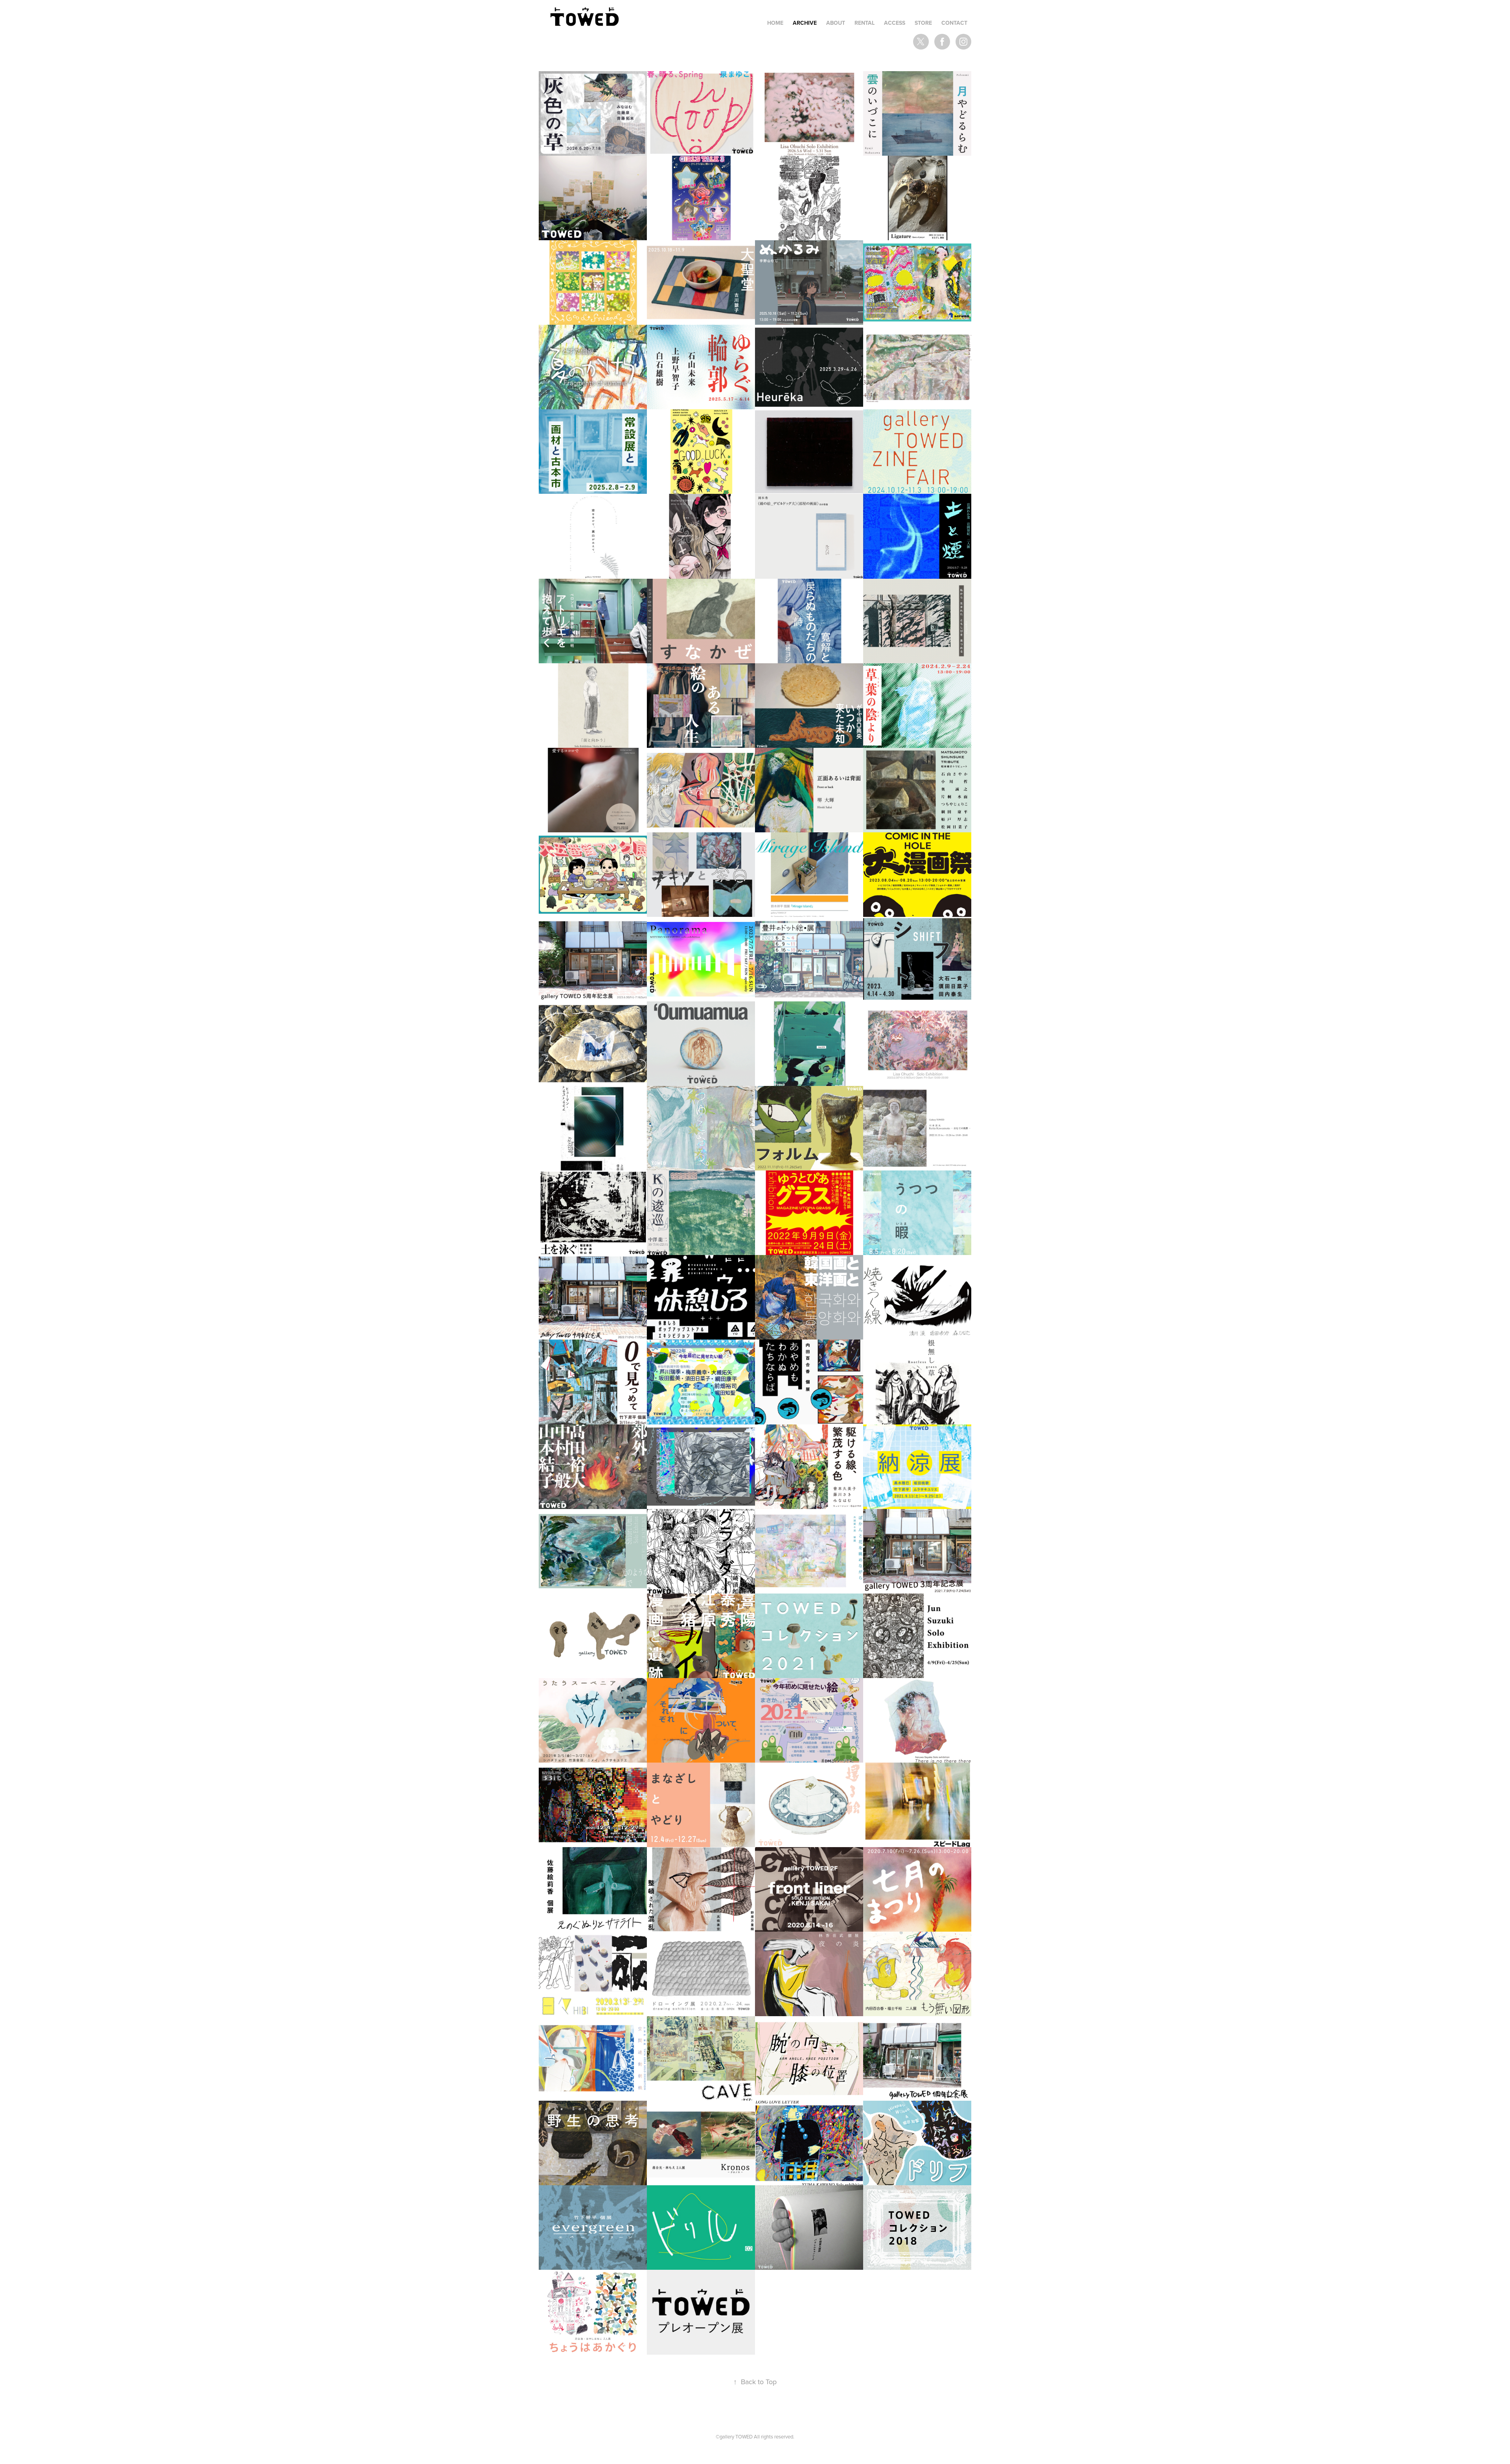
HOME (775, 23)
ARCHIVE (805, 23)
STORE (923, 23)
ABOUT (836, 23)
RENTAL (865, 23)
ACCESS (895, 23)
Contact (954, 23)
